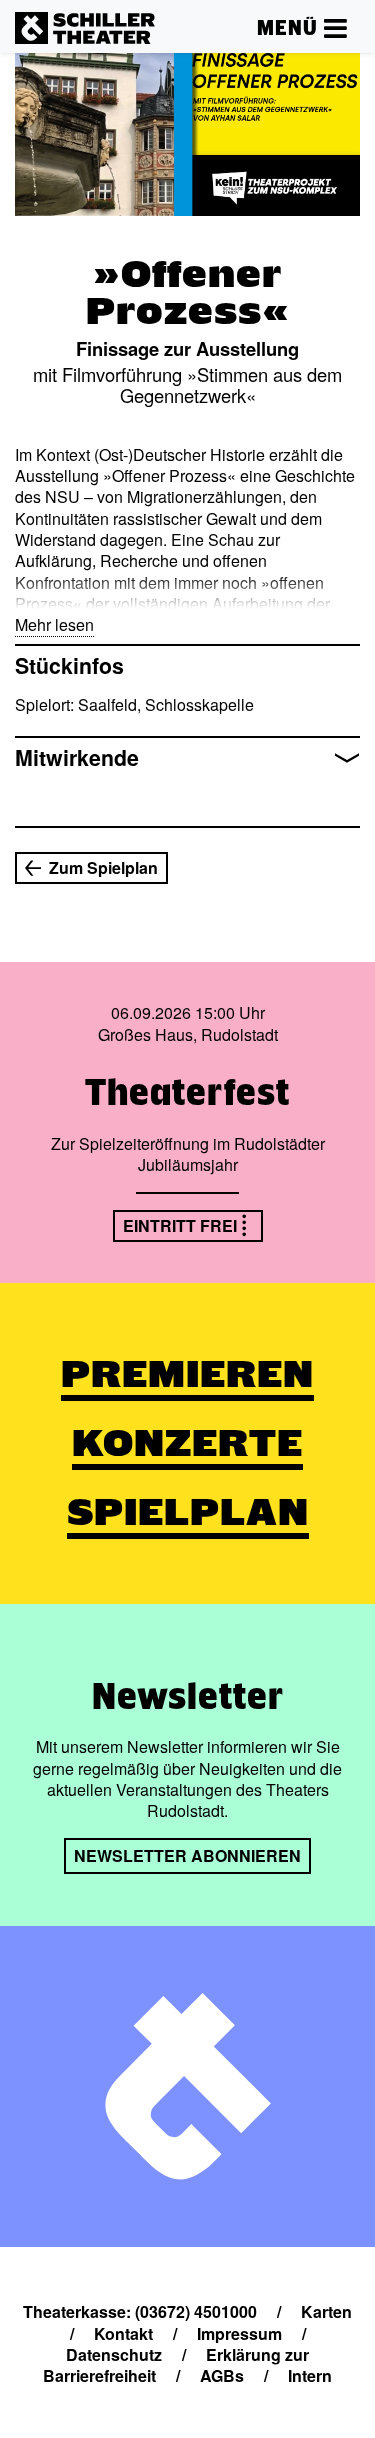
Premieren (187, 1374)
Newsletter (188, 1696)
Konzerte (187, 1443)
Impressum (239, 2333)
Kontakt (123, 2333)
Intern (310, 2375)
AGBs (222, 2375)
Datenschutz (114, 2354)
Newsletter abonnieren (187, 1855)
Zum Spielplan (103, 867)
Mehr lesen (54, 624)
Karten (326, 2311)
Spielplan (188, 1512)
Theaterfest (187, 1092)
